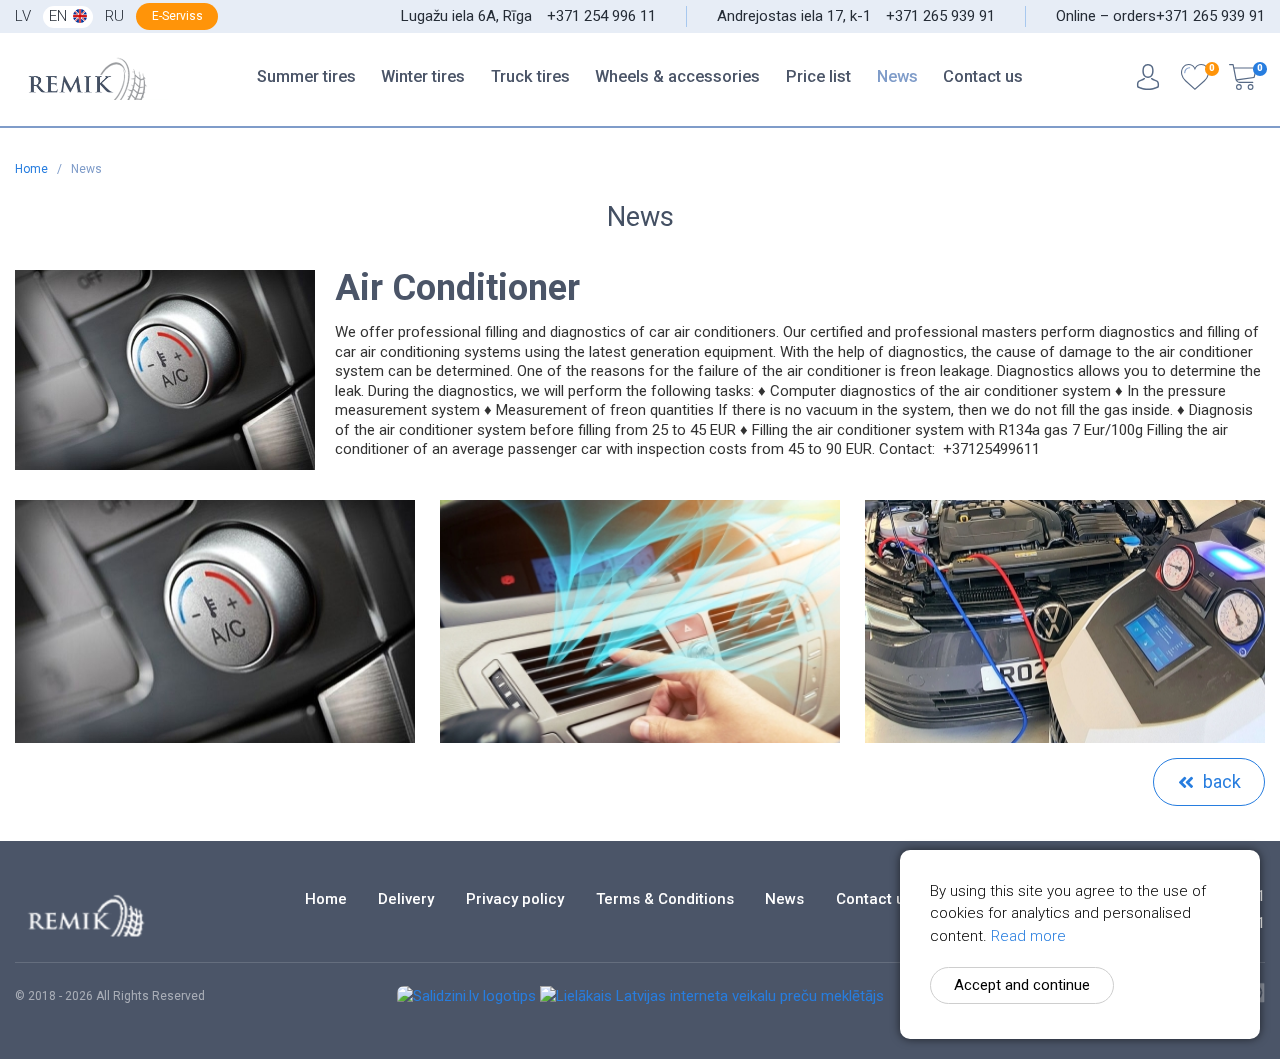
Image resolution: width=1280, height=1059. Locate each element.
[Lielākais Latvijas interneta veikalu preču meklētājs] (712, 996)
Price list (818, 76)
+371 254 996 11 (601, 16)
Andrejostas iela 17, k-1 (794, 16)
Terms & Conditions (665, 899)
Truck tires (530, 76)
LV (23, 16)
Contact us (983, 76)
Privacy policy (515, 899)
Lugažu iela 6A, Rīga (466, 16)
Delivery (406, 899)
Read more (1028, 936)
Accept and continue (1022, 985)
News (897, 76)
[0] (1195, 79)
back (1222, 781)
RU (114, 16)
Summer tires (306, 76)
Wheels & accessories (677, 76)
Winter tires (423, 76)
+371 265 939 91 (940, 16)
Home (33, 169)
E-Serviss (177, 16)
